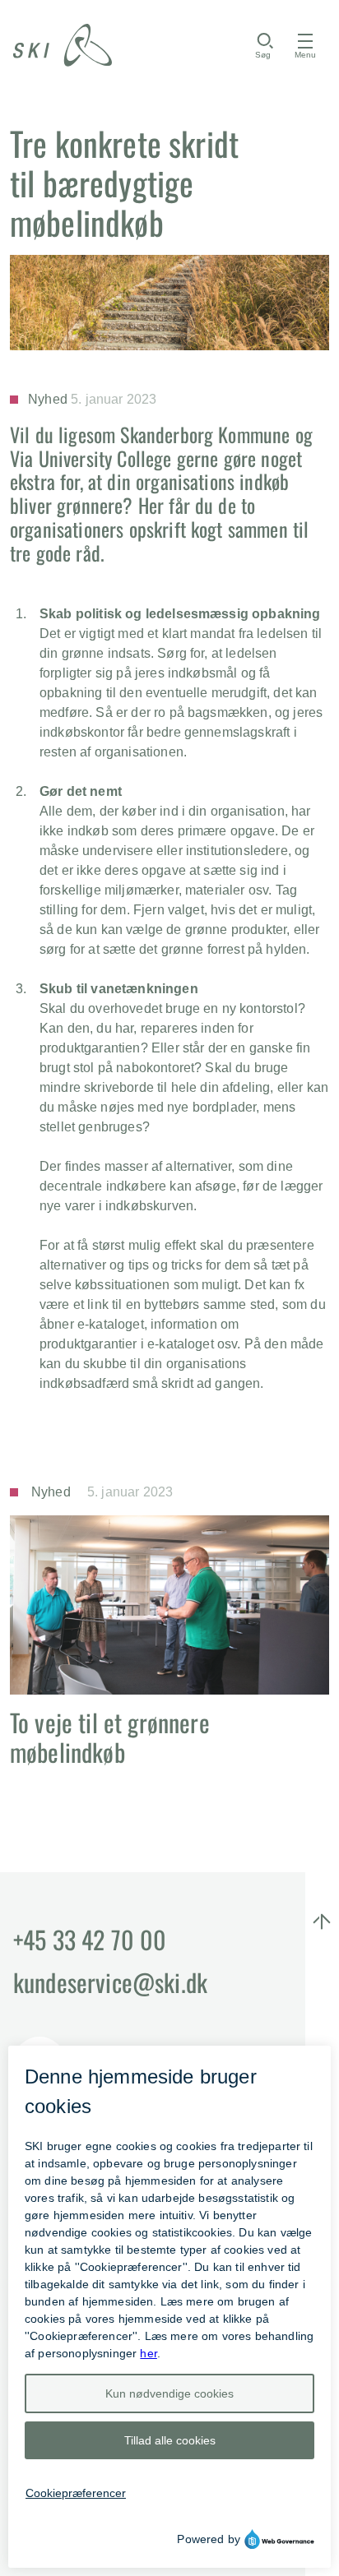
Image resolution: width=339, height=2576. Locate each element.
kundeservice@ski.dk (110, 1982)
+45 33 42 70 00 (90, 1939)
